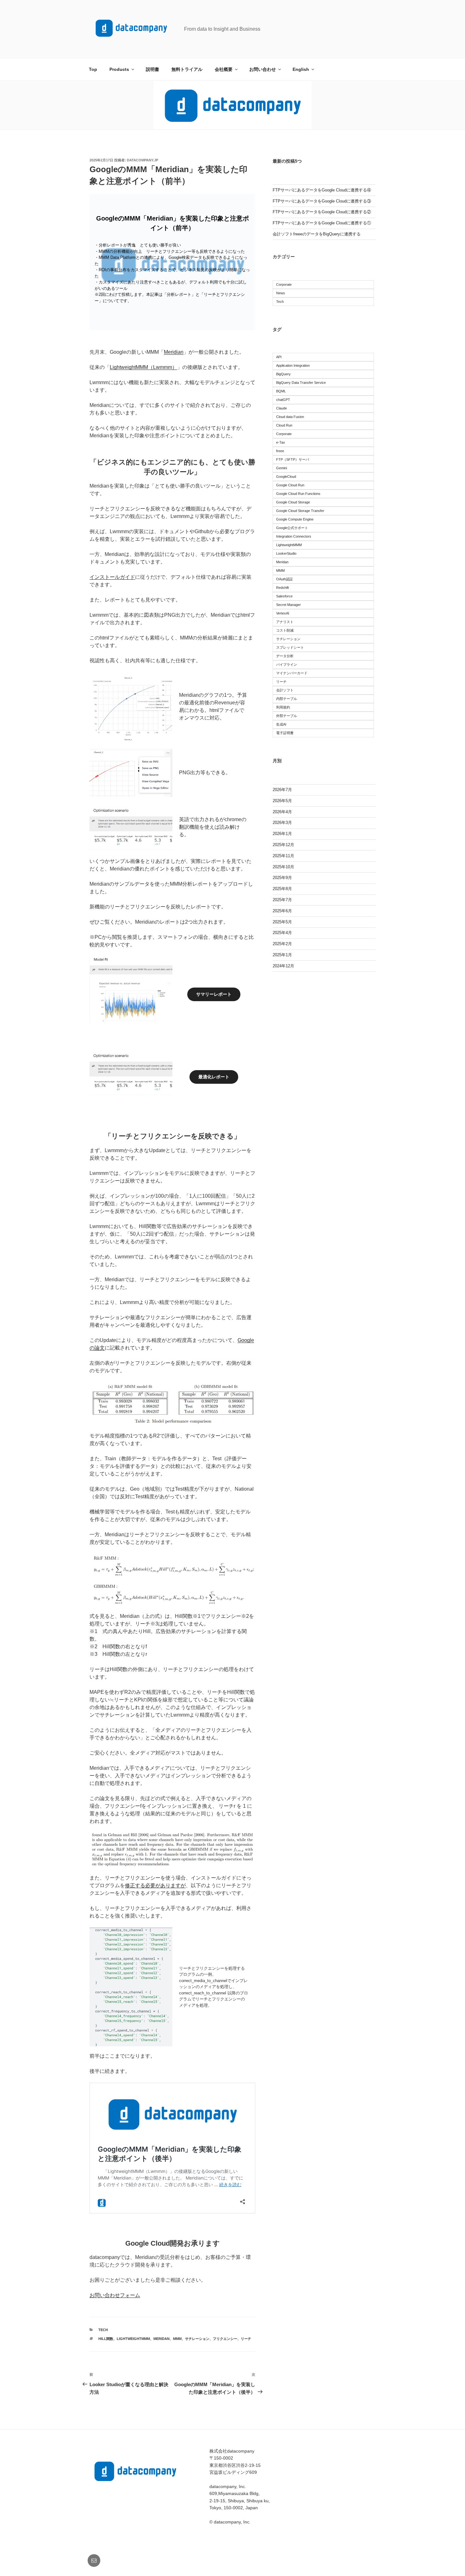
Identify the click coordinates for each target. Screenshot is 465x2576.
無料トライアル (187, 69)
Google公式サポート (292, 528)
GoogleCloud (286, 477)
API (279, 357)
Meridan (161, 2339)
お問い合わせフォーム (115, 2295)
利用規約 (283, 707)
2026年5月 (282, 801)
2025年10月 (283, 867)
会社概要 (224, 69)
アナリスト (285, 622)
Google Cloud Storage (293, 502)
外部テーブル (287, 716)
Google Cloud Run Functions (298, 494)
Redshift (282, 588)
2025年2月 (282, 944)
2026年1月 (282, 834)
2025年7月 (282, 900)
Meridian (174, 352)
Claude (282, 408)
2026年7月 (282, 790)
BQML (281, 391)
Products (119, 69)
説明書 (152, 69)
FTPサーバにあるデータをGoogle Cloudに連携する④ (322, 190)
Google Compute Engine (295, 519)
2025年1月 (282, 955)
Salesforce (284, 596)
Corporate (284, 284)
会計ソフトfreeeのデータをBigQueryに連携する (317, 234)
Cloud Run (284, 425)
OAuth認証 (285, 579)
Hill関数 (106, 2339)
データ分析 (285, 656)
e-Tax (281, 442)
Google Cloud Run (290, 485)
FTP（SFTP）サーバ (293, 459)
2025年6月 (282, 911)
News (281, 293)
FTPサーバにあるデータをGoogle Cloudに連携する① (322, 223)
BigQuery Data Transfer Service (301, 383)
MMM (177, 2339)
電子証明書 (285, 733)
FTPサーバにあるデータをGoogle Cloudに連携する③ (322, 201)
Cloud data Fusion (290, 417)
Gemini (282, 468)
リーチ (246, 2339)
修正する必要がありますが (155, 1885)
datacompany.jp (143, 160)
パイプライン (287, 664)
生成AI (281, 724)
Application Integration (293, 365)
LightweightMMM (133, 2339)
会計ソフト (285, 690)
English (301, 69)
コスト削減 (285, 630)
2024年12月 (283, 966)
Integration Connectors (294, 536)
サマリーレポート (214, 994)
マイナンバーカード (292, 673)
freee (280, 451)
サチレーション (197, 2339)
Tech (103, 2330)
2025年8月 (282, 889)
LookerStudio (286, 553)
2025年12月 (283, 845)
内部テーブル (287, 699)
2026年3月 (282, 823)
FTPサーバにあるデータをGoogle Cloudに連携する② (322, 212)
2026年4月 (282, 812)
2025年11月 (283, 856)
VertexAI (283, 613)
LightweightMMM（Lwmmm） (143, 367)
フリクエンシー (225, 2339)
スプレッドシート (290, 647)
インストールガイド (112, 577)
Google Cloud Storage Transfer (300, 511)
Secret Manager (288, 605)
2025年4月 (282, 933)
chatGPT (283, 400)
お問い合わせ (263, 69)
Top (93, 69)
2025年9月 (282, 878)
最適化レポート (214, 1077)
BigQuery (283, 374)
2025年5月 (282, 922)
